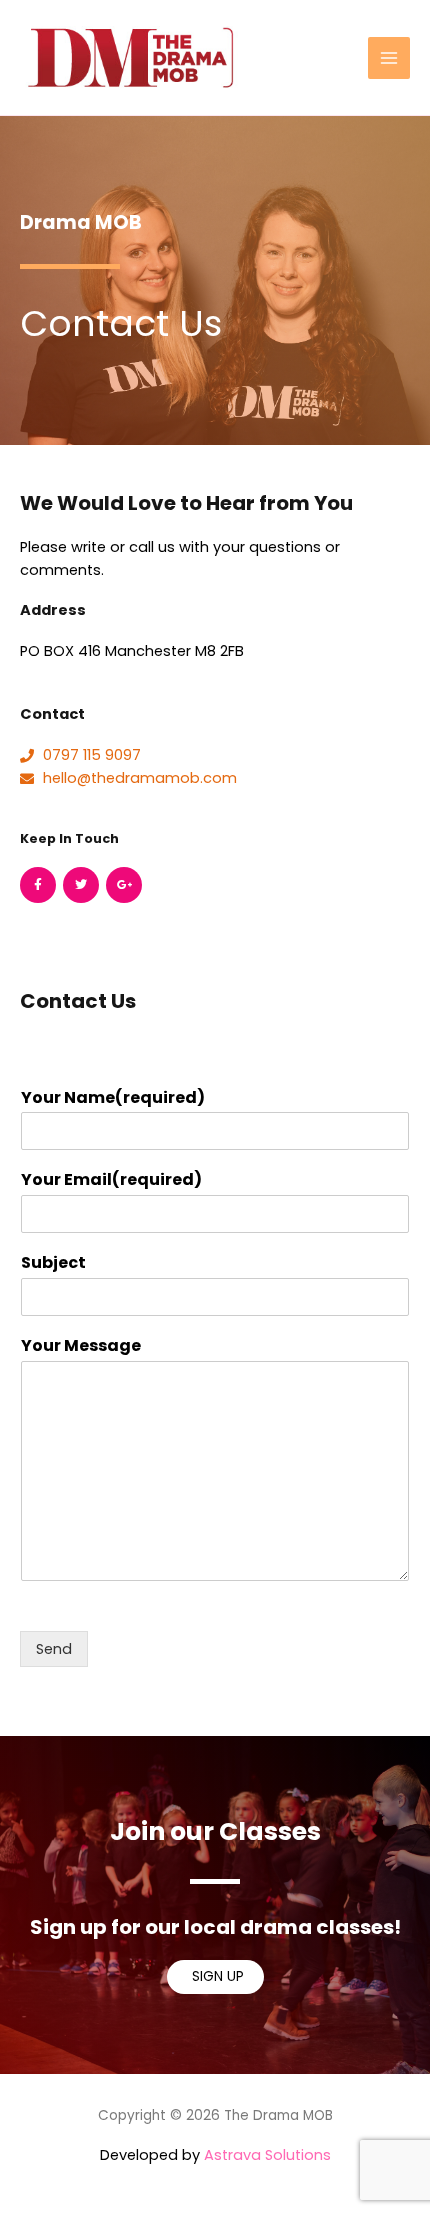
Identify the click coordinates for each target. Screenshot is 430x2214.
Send (54, 1649)
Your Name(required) (113, 1098)
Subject (53, 1263)
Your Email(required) (111, 1180)
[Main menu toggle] (389, 58)
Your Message (81, 1346)
